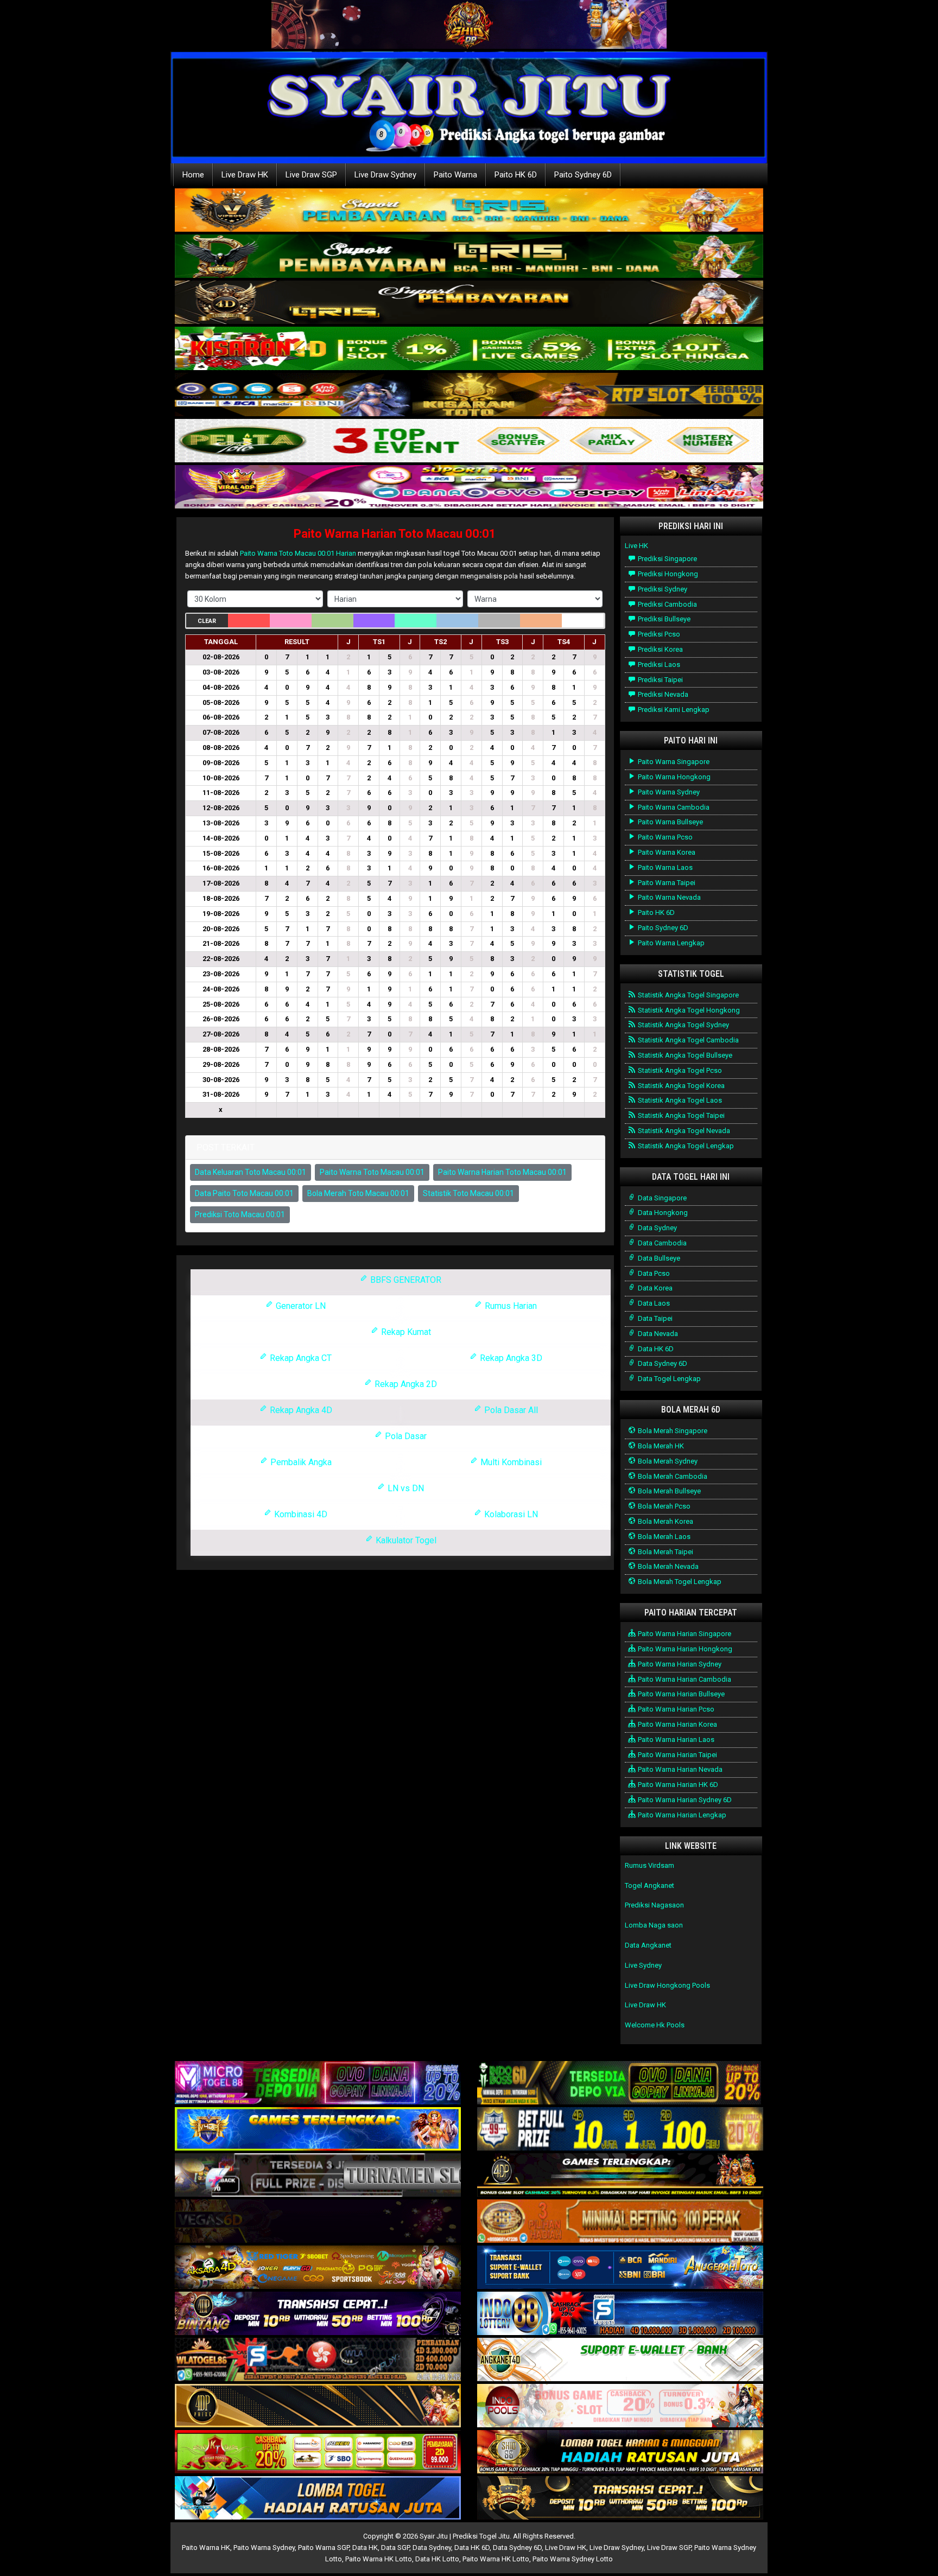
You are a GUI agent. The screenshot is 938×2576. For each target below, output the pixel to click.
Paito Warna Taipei (666, 883)
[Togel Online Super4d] (469, 303)
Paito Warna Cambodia (673, 807)
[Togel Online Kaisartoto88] (318, 2453)
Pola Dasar (405, 1436)
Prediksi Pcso (658, 634)
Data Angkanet (648, 1945)
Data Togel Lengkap (668, 1379)
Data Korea (654, 1288)
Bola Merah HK (660, 1446)
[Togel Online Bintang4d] (318, 2314)
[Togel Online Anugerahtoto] (620, 2268)
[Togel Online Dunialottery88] (620, 2222)
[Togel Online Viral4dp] (469, 488)
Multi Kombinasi (510, 1462)
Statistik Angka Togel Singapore (687, 995)
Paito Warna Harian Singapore (684, 1634)
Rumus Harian (510, 1306)
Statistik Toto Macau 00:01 (468, 1193)
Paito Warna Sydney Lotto (573, 2559)
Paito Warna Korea (666, 852)
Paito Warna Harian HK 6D (677, 1785)
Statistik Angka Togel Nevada (683, 1131)
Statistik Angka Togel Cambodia (687, 1040)
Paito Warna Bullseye (670, 822)
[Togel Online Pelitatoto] (469, 441)
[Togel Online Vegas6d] (318, 2222)
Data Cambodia (661, 1243)
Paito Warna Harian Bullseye (680, 1694)
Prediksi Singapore (667, 559)
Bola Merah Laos (663, 1537)
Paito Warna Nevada (668, 897)
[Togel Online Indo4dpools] (318, 2499)
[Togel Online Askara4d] (318, 2268)
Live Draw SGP (311, 175)
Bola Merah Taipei (665, 1552)
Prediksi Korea (660, 649)
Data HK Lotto (437, 2559)
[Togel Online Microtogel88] (318, 2084)
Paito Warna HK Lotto (379, 2559)
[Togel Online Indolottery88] (620, 2314)
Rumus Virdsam (649, 1865)
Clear (207, 621)
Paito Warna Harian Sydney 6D (684, 1800)
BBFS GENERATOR (405, 1280)
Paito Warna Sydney (668, 792)
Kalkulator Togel (405, 1540)
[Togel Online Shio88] (620, 2453)
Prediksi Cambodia (667, 604)
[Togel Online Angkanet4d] (620, 2360)
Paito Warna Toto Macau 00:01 (372, 1172)
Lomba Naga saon (654, 1925)
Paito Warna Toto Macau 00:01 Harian (298, 553)
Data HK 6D (655, 1349)
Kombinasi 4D (300, 1514)
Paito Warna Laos (664, 867)
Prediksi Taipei (660, 680)
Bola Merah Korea (665, 1521)
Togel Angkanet (649, 1885)
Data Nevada (657, 1334)
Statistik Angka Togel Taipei (680, 1115)
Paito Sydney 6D (583, 175)
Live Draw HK (245, 175)
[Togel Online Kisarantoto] (469, 395)
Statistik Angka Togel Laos (679, 1100)
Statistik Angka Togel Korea (680, 1086)
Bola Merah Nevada (667, 1566)
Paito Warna (455, 175)
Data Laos (653, 1303)
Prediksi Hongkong (667, 574)
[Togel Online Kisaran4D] (469, 349)
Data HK (365, 2548)
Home (193, 175)
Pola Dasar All (510, 1410)
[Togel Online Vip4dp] (620, 2176)
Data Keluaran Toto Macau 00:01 (251, 1172)
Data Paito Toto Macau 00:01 (244, 1193)
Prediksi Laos (658, 664)
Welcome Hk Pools (655, 2025)
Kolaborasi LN (510, 1514)
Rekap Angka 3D (510, 1358)
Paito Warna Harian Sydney (679, 1664)
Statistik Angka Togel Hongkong (688, 1010)
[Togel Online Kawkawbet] (318, 2176)
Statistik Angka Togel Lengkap (685, 1146)
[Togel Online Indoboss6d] (620, 2084)
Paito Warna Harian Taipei (677, 1755)
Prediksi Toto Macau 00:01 (240, 1214)
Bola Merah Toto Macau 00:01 (358, 1193)
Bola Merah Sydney (667, 1461)
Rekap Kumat (405, 1332)
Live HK (636, 546)
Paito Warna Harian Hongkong (684, 1649)
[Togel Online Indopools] (620, 2406)
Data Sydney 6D (662, 1363)
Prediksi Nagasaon (654, 1905)
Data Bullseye (658, 1258)
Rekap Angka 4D (300, 1410)
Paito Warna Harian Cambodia (684, 1679)
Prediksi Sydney (662, 589)
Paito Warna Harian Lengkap (681, 1815)
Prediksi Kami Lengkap (673, 710)
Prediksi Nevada (662, 694)
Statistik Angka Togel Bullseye (684, 1055)
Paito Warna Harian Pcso (675, 1709)
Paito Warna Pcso (664, 837)
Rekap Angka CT (300, 1358)
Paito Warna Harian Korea (677, 1724)
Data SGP (395, 2548)
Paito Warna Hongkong (673, 777)
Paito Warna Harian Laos (675, 1739)
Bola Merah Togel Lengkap (679, 1582)
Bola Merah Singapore (672, 1431)
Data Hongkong (662, 1213)
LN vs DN (405, 1488)
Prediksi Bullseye (663, 619)
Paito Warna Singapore (673, 762)
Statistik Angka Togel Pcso (679, 1070)
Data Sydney (657, 1228)
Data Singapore (661, 1198)
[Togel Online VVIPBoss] (469, 211)
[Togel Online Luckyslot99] (620, 2130)
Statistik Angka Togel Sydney (683, 1025)
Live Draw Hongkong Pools (667, 1985)
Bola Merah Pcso (663, 1506)
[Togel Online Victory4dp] (318, 2130)
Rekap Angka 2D (405, 1384)
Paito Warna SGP (324, 2548)
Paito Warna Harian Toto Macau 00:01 (395, 534)
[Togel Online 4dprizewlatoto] (318, 2406)
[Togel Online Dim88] (469, 257)
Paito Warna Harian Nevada (679, 1769)
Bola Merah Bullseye (668, 1491)
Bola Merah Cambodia (672, 1476)
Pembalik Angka (300, 1462)
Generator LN (300, 1306)
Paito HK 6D (516, 175)
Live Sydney (643, 1965)
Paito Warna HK (206, 2548)
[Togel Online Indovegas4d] (620, 2499)
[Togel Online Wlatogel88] (318, 2360)
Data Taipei (654, 1318)
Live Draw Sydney (385, 175)
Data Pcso (653, 1273)
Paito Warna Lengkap (670, 943)
